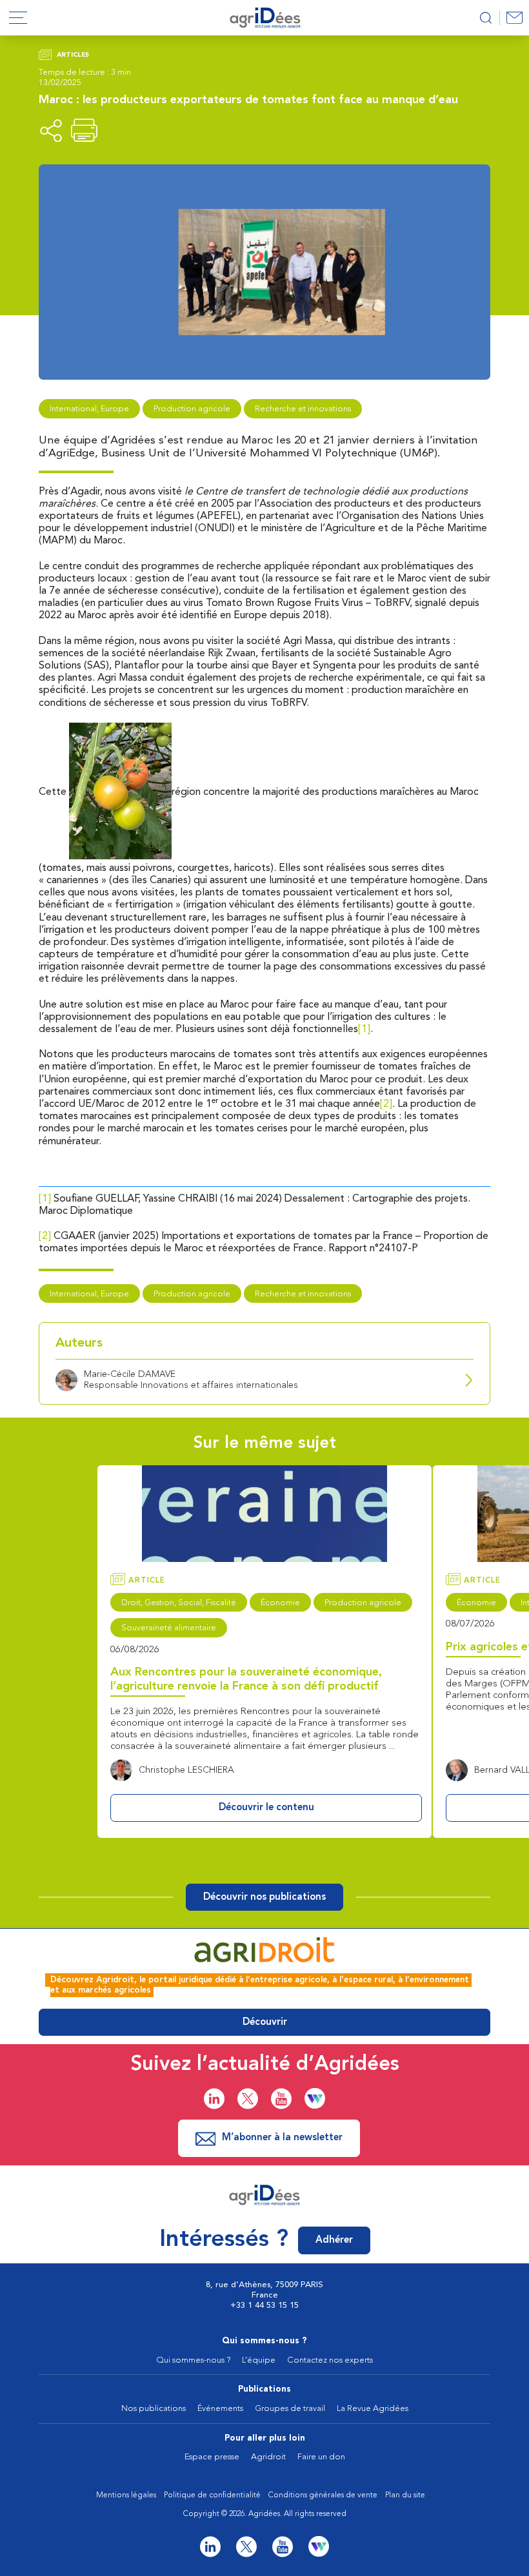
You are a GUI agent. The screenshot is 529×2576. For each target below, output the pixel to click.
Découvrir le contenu (266, 1808)
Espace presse (212, 2457)
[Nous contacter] (514, 18)
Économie (280, 1603)
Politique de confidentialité (212, 2495)
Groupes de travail (290, 2409)
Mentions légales (126, 2495)
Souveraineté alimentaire (169, 1628)
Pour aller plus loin (265, 2438)
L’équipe (259, 2360)
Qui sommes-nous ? (264, 2341)
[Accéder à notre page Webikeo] (315, 2098)
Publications (264, 2389)
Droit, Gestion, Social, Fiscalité (179, 1603)
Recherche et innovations (303, 409)
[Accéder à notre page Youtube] (281, 2099)
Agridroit (268, 2457)
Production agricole (192, 409)
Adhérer (334, 2240)
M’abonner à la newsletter (282, 2138)
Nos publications (154, 2409)
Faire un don (321, 2457)
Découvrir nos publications (264, 1898)
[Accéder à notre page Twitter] (248, 2099)
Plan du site (405, 2495)
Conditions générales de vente (323, 2495)
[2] (386, 1104)
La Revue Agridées (373, 2409)
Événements (220, 2409)
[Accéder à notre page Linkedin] (214, 2099)
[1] (364, 1029)
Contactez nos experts (330, 2360)
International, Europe (89, 409)
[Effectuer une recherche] (485, 18)
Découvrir (265, 2023)
